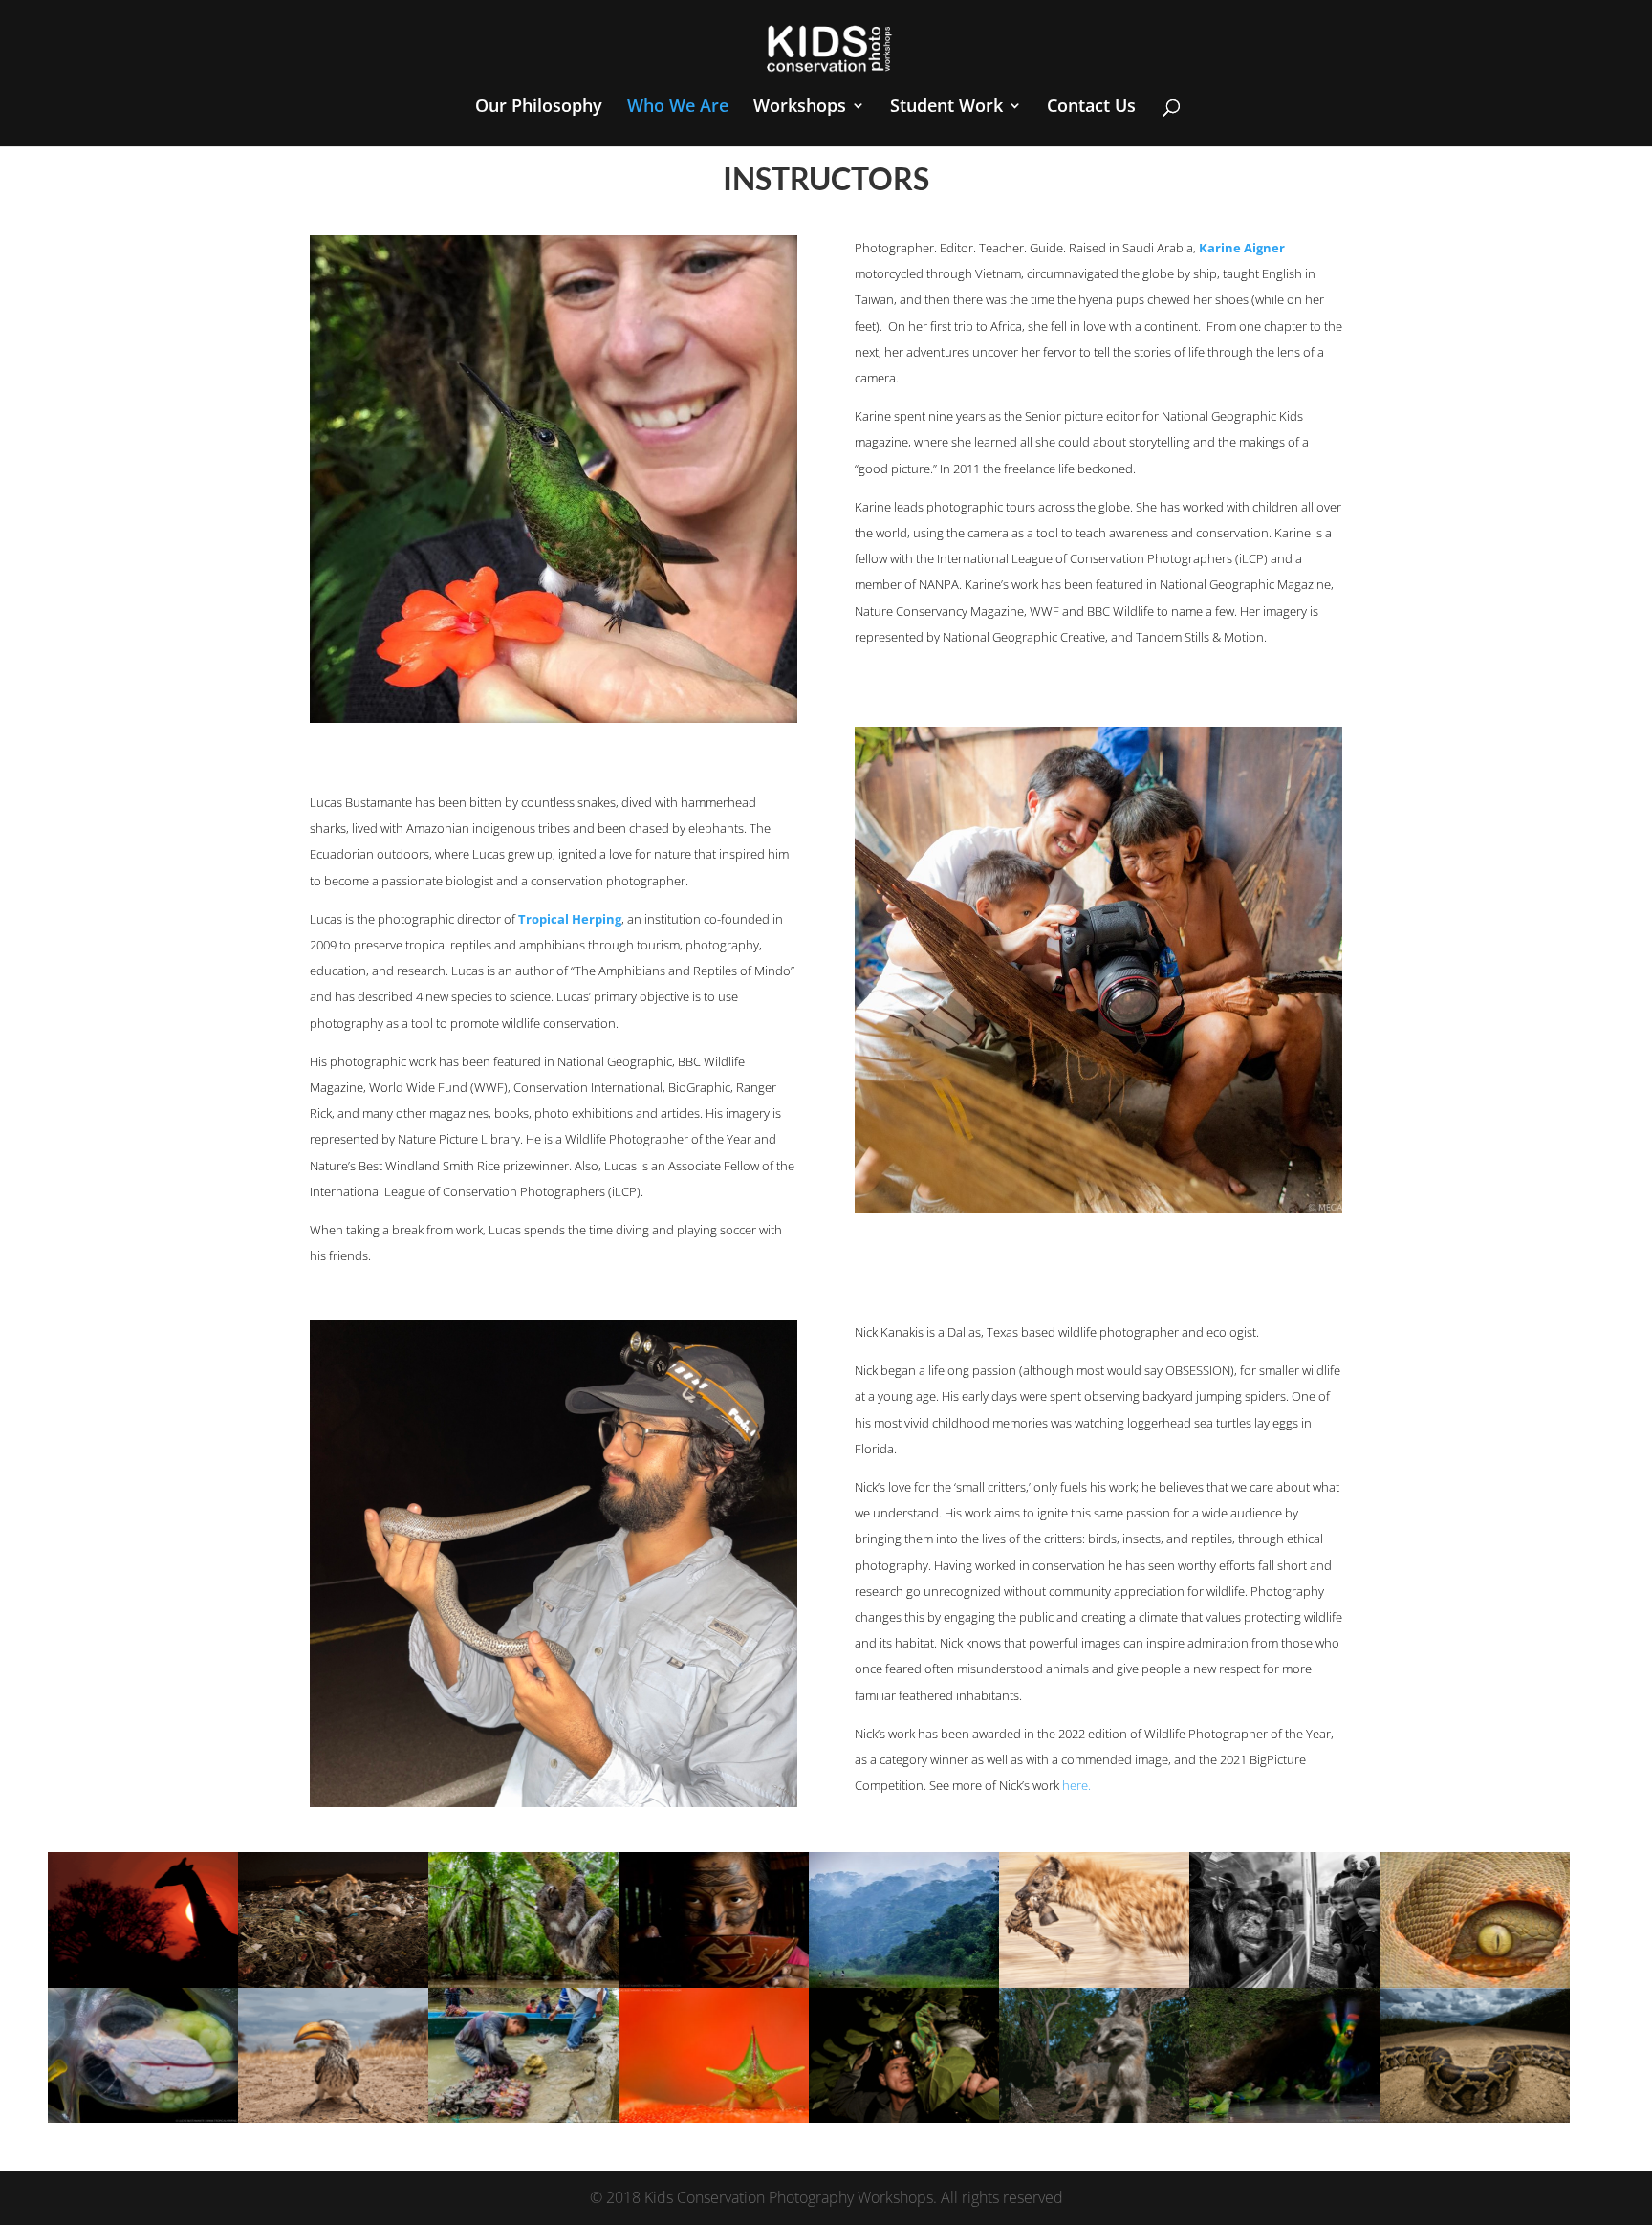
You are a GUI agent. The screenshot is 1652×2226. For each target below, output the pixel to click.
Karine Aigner (1242, 248)
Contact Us (1091, 108)
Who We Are (678, 108)
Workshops (800, 108)
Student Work (946, 108)
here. (1076, 1785)
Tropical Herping (570, 919)
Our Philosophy (539, 108)
